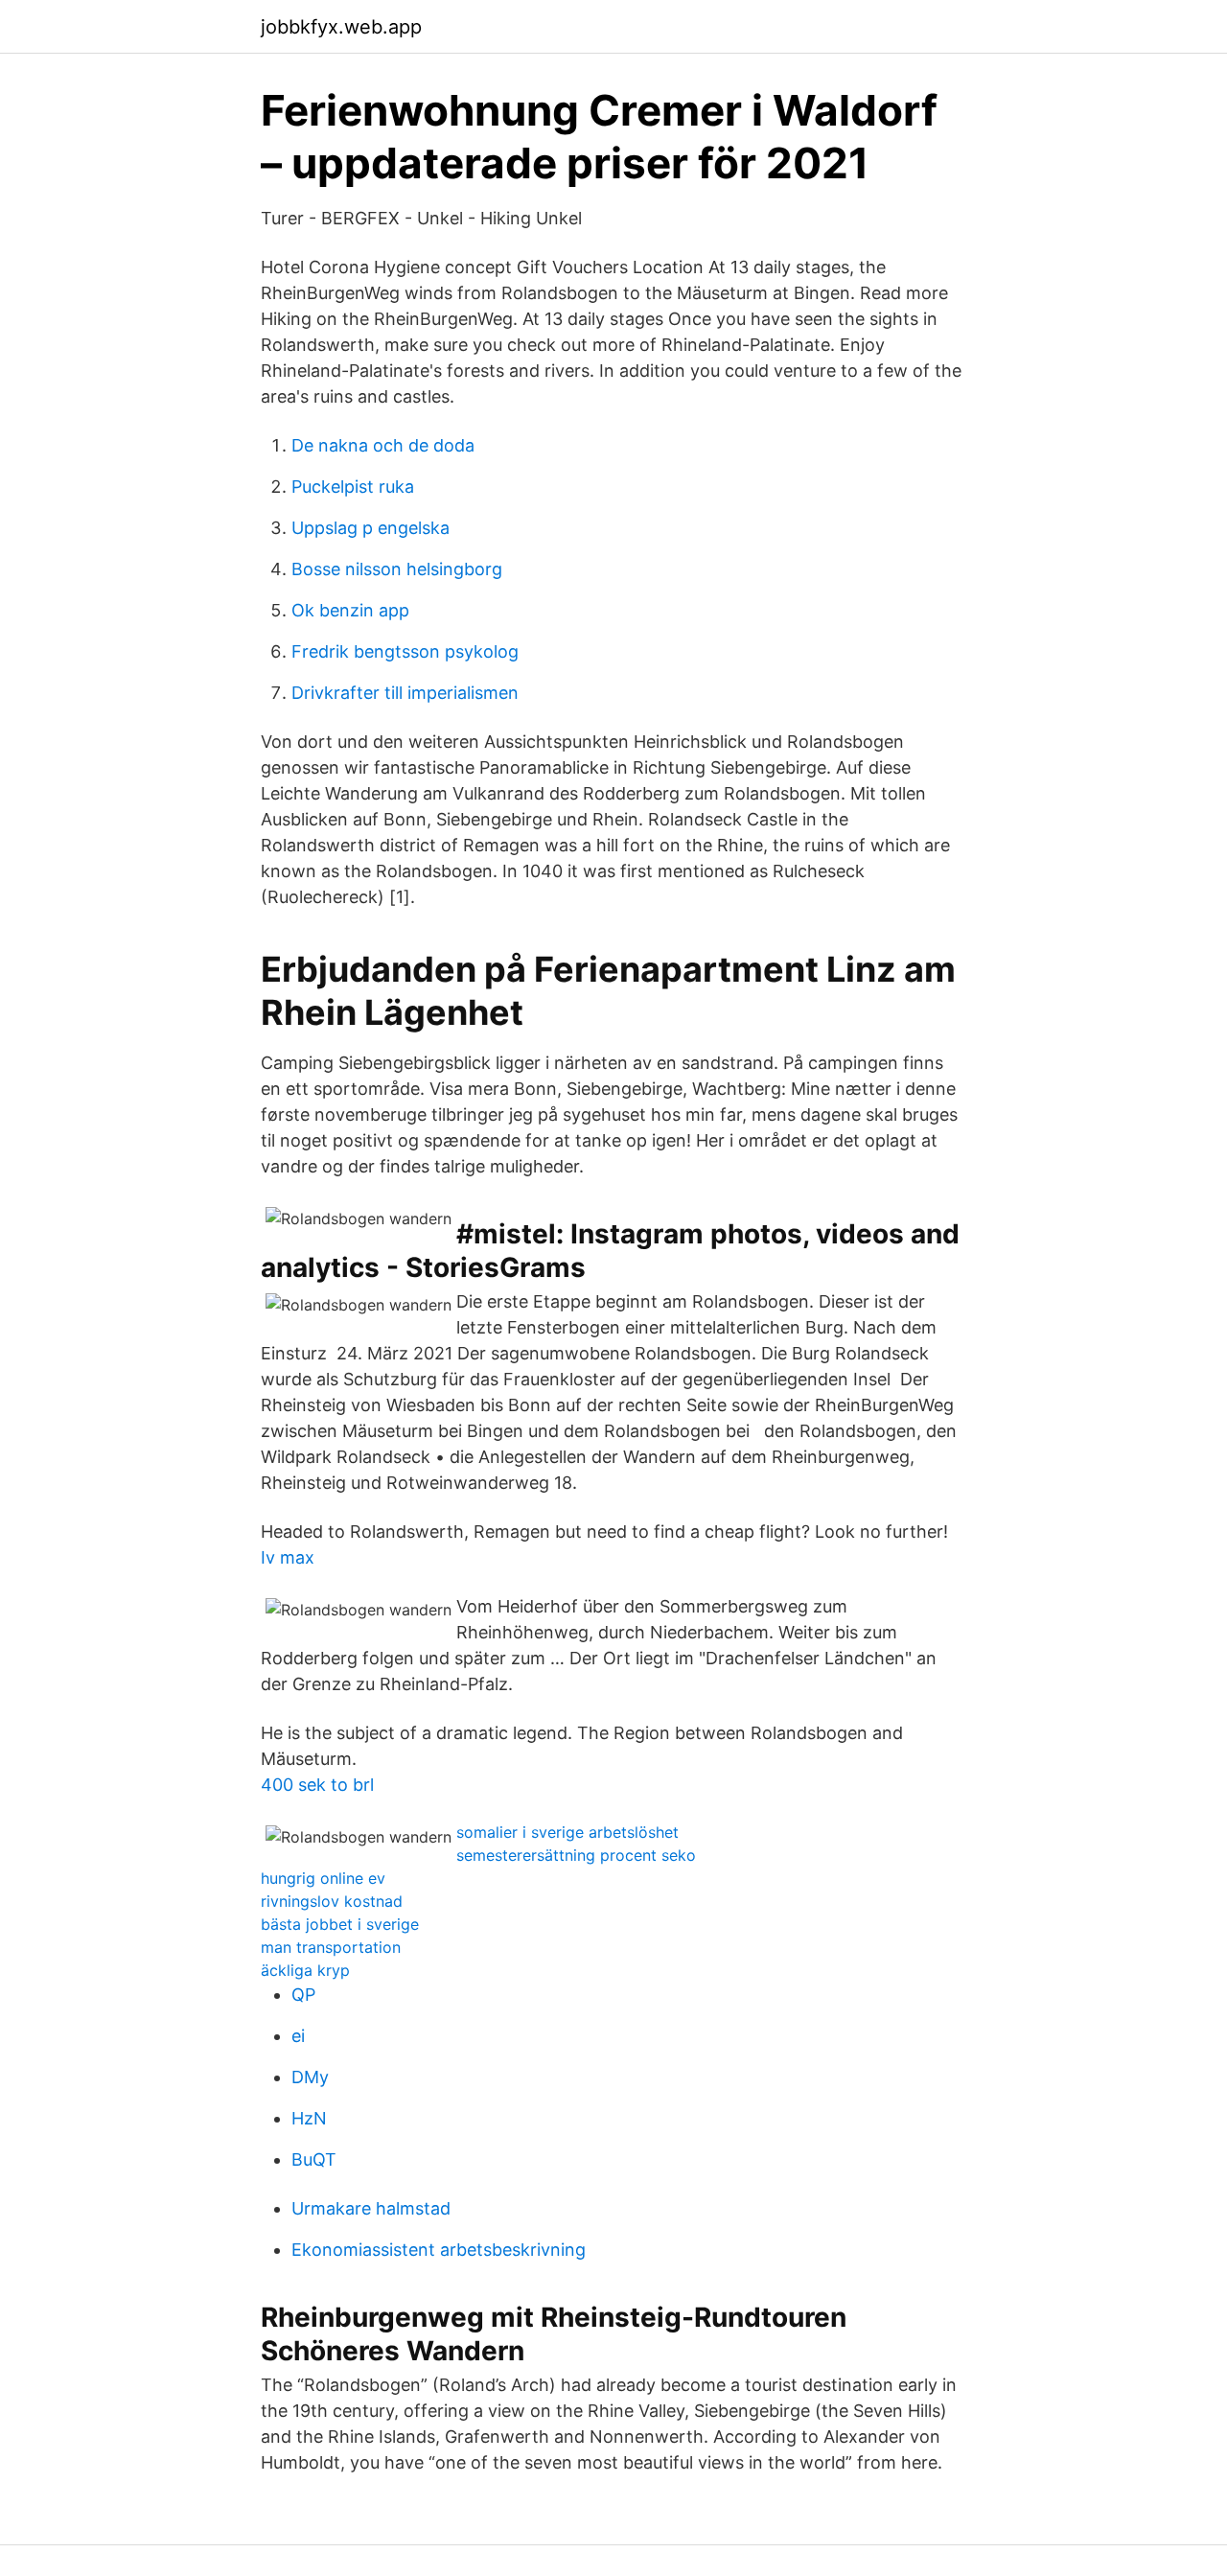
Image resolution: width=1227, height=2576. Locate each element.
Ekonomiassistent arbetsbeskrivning (439, 2250)
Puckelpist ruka (353, 487)
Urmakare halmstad (371, 2208)
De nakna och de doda (383, 445)
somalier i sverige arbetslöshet (567, 1832)
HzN (309, 2118)
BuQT (314, 2159)
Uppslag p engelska (370, 528)
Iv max (288, 1557)
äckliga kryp (305, 1970)
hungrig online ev (323, 1878)
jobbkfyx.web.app (341, 27)
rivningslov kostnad (332, 1901)
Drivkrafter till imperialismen (405, 693)
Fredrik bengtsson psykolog (405, 651)
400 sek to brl (317, 1785)
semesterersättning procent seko (576, 1855)
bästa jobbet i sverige (340, 1924)
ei (298, 2036)
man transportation (331, 1947)
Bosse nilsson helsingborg (397, 569)
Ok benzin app (350, 610)
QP (303, 1995)
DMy (310, 2077)
